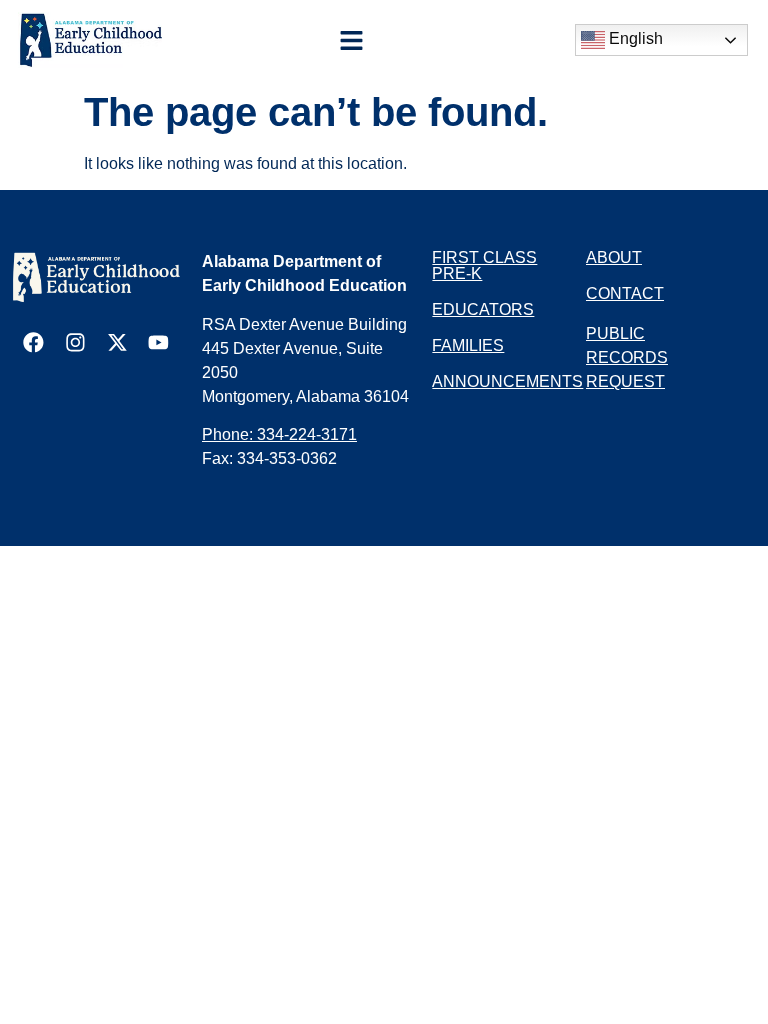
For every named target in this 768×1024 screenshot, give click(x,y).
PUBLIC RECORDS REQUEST (627, 357)
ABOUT (614, 257)
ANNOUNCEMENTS (507, 381)
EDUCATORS (483, 309)
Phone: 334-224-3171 (279, 434)
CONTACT (625, 293)
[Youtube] (158, 342)
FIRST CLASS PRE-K (484, 265)
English (634, 38)
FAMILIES (468, 345)
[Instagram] (75, 342)
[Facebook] (33, 342)
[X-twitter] (117, 342)
